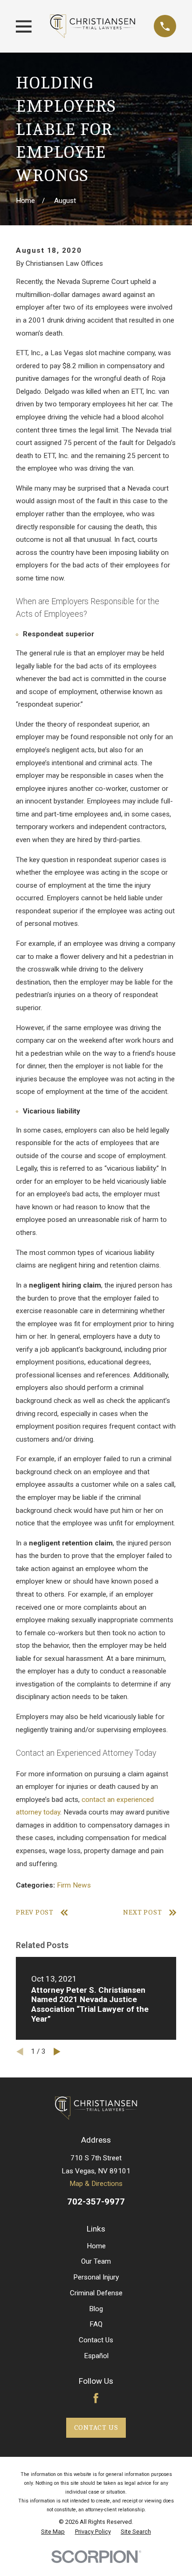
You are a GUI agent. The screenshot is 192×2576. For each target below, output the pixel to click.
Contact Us (96, 2340)
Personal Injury (96, 2277)
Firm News (74, 1885)
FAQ (96, 2324)
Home (96, 2246)
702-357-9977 (96, 2202)
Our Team (96, 2261)
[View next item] (57, 2052)
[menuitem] (53, 2532)
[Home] (93, 26)
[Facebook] (96, 2398)
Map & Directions (96, 2184)
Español (96, 2356)
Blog (96, 2309)
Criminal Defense (96, 2293)
